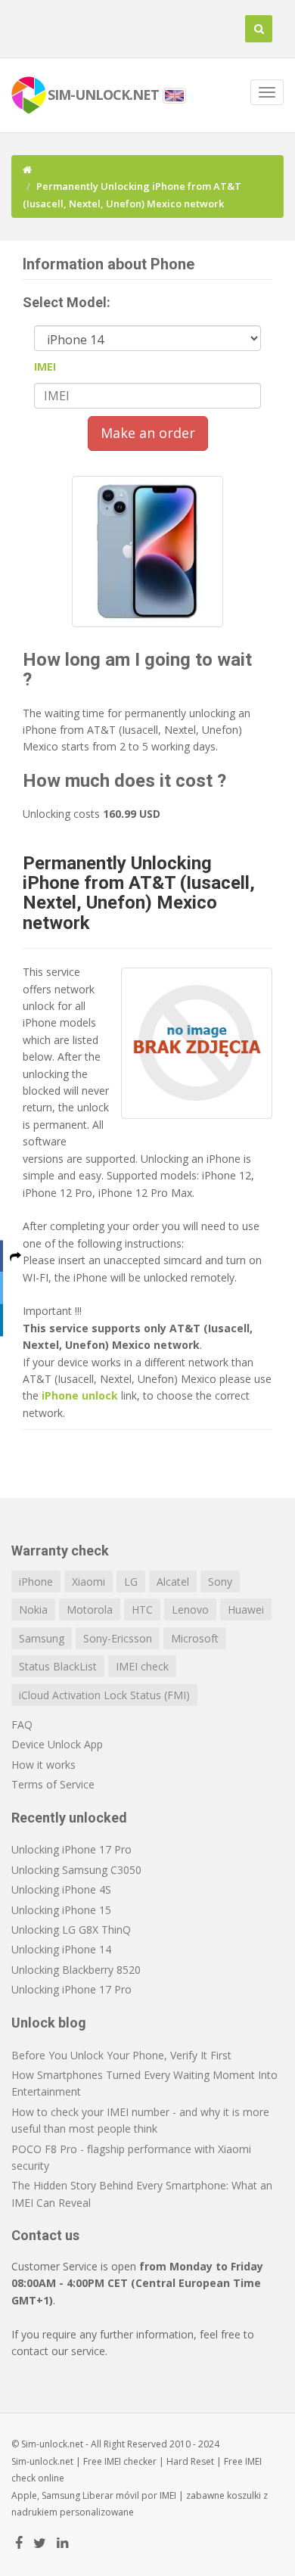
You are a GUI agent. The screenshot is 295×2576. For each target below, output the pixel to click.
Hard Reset (190, 2461)
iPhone (36, 1582)
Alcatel (173, 1582)
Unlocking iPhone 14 (61, 1949)
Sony (220, 1582)
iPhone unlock (80, 1395)
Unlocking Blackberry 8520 (76, 1970)
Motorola (90, 1610)
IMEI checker (130, 2461)
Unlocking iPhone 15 (61, 1910)
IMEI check (142, 1666)
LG (131, 1582)
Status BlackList (58, 1666)
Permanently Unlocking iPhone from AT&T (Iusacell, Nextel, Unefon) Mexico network (139, 893)
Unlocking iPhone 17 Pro (71, 1849)
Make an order (148, 433)
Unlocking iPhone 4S (61, 1889)
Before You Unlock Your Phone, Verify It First (121, 2055)
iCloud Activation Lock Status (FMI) (104, 1695)
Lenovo (190, 1610)
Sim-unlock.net (42, 2461)
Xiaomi (88, 1582)
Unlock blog (49, 2023)
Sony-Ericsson (118, 1638)
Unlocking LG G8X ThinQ (71, 1930)
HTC (142, 1610)
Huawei (246, 1610)
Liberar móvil (111, 2495)
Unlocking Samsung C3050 (76, 1870)
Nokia (33, 1610)
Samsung (42, 1638)
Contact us (45, 2235)
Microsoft (195, 1638)
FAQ (22, 1725)
